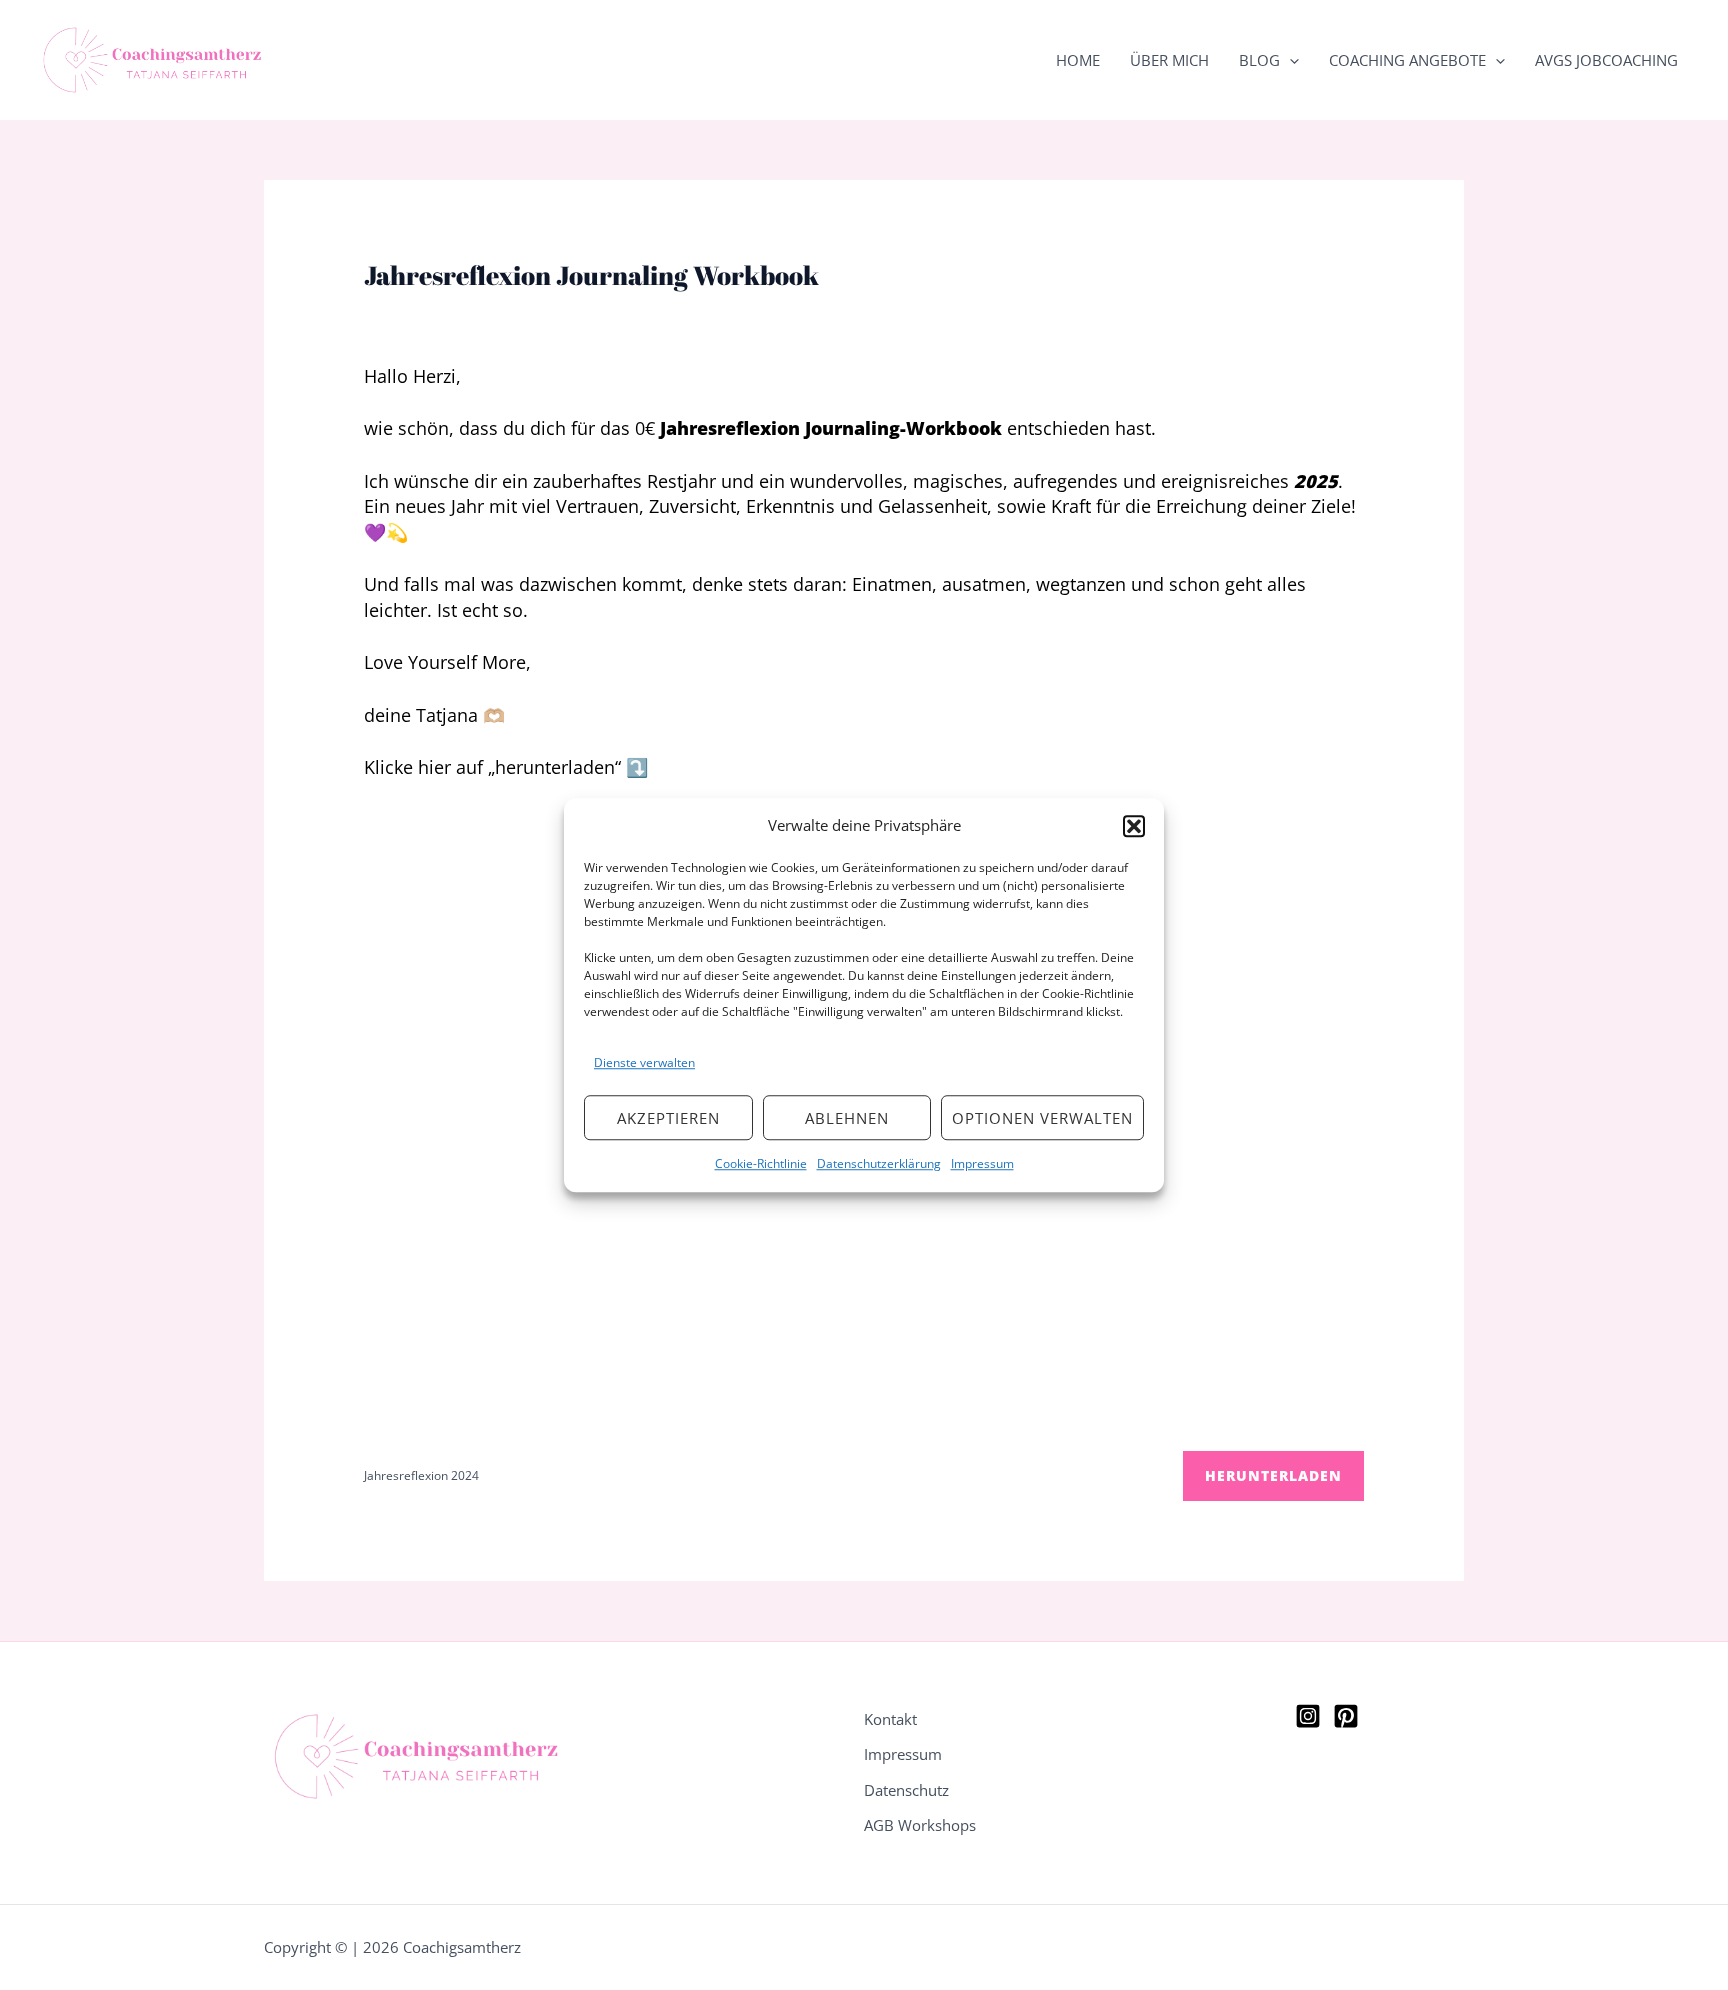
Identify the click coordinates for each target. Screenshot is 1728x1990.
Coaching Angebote (1407, 60)
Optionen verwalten (1042, 1118)
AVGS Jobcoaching (1606, 60)
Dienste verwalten (644, 1062)
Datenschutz (906, 1790)
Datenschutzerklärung (879, 1163)
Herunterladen (1273, 1475)
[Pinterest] (1346, 1716)
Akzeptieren (668, 1118)
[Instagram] (1308, 1716)
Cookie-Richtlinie (761, 1163)
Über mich (1169, 60)
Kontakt (890, 1719)
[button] (1134, 826)
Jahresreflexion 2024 (421, 1475)
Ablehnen (847, 1118)
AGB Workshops (920, 1825)
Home (1078, 60)
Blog (1259, 60)
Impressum (982, 1163)
